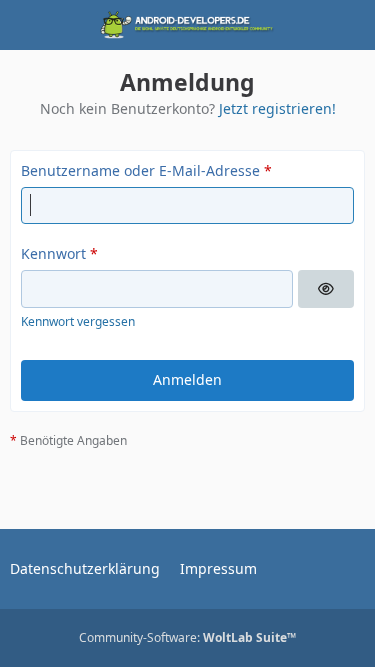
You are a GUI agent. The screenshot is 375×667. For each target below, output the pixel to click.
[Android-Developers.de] (187, 25)
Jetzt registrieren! (277, 108)
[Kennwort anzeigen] (326, 289)
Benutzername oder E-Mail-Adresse (140, 170)
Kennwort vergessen (78, 321)
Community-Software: (187, 637)
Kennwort (53, 253)
